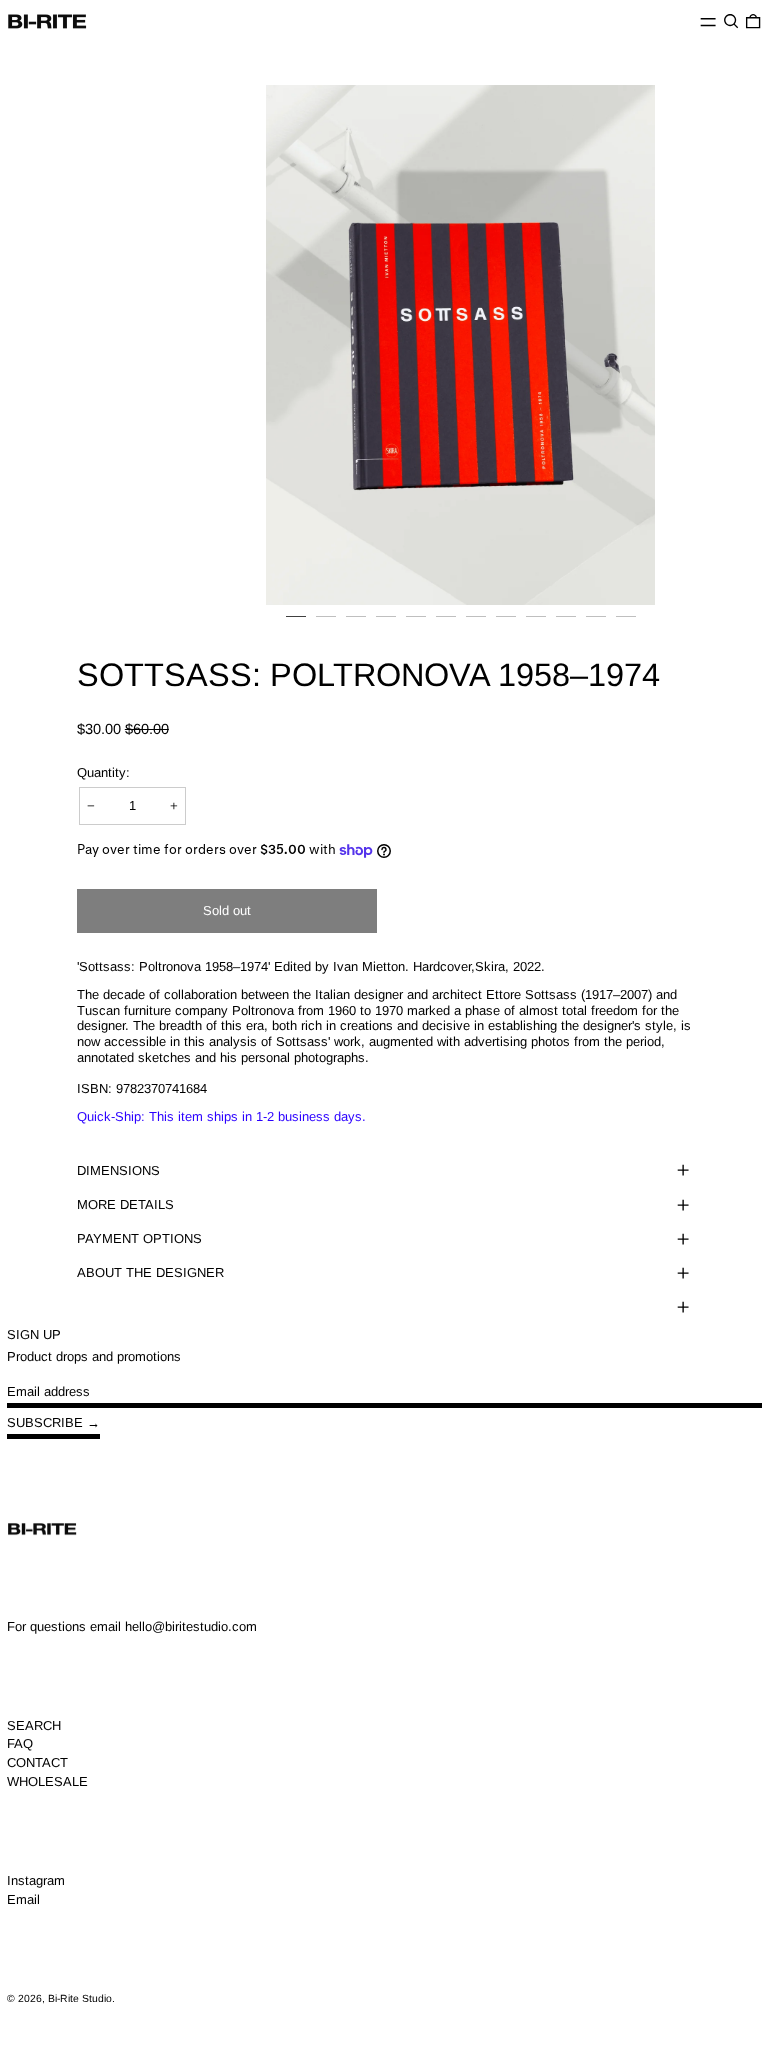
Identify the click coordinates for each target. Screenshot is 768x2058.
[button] (731, 21)
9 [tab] (536, 626)
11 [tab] (596, 626)
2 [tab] (326, 626)
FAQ (20, 1743)
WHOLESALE (47, 1781)
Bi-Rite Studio (80, 1998)
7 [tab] (476, 626)
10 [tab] (566, 626)
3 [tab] (356, 626)
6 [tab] (446, 626)
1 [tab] (296, 626)
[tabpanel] (460, 344)
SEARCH (34, 1725)
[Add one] (174, 805)
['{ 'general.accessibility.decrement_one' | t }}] (91, 805)
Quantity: (103, 772)
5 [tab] (416, 626)
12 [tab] (626, 626)
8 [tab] (506, 626)
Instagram (36, 1880)
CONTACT (37, 1762)
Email (23, 1899)
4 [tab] (386, 626)
